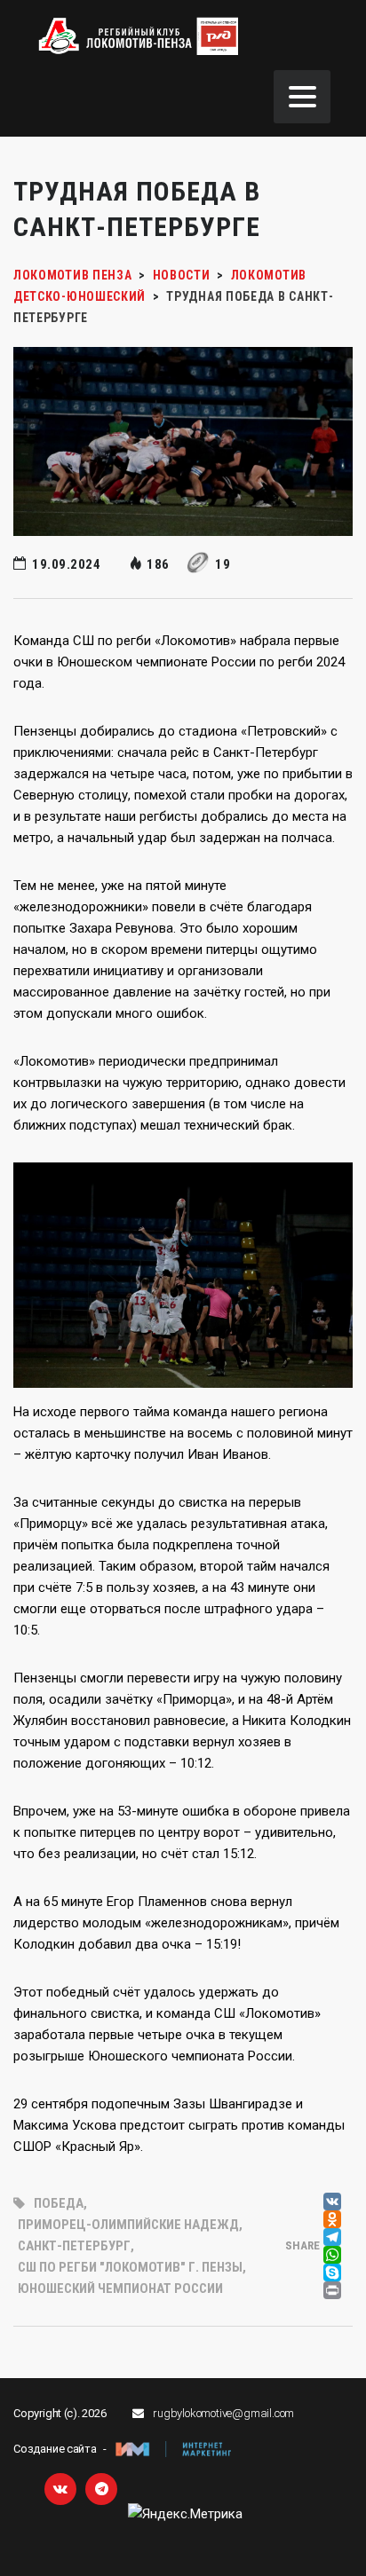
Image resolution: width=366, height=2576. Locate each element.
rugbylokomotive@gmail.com (223, 2413)
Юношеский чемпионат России (120, 2288)
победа (59, 2203)
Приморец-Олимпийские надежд (128, 2225)
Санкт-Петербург (74, 2246)
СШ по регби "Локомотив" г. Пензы (130, 2267)
